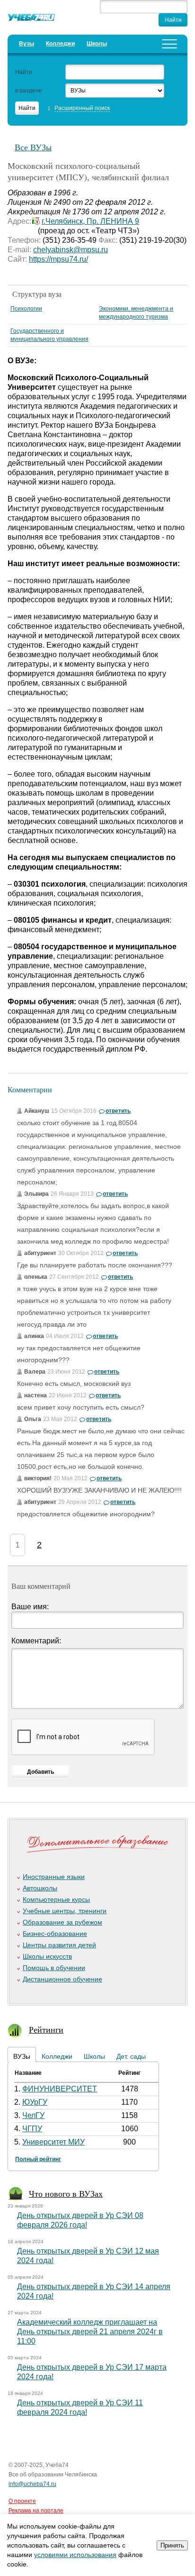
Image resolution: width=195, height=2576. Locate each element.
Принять (172, 2545)
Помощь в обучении (54, 1968)
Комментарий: (36, 1641)
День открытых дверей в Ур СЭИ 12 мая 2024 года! (88, 2256)
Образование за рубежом (62, 1922)
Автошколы (40, 1888)
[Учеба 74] (31, 19)
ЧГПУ (32, 2129)
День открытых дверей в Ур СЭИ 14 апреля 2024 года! (94, 2291)
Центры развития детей (59, 1945)
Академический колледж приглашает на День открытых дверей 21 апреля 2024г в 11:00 (90, 2332)
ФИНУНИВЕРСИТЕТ (60, 2089)
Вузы (27, 44)
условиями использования (75, 2555)
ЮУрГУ (35, 2102)
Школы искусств (47, 1956)
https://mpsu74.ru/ (58, 259)
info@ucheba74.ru (32, 2484)
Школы (97, 44)
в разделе (29, 91)
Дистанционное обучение (62, 1979)
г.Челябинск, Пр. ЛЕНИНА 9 (90, 221)
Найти (24, 72)
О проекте (22, 2501)
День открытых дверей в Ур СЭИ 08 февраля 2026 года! (80, 2220)
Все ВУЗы (33, 147)
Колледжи (60, 44)
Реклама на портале (36, 2511)
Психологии (26, 309)
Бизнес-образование (55, 1934)
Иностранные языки (54, 1877)
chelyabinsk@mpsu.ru (71, 250)
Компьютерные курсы (56, 1899)
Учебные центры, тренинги (65, 1911)
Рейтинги (46, 2029)
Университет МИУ (53, 2142)
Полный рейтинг (38, 2159)
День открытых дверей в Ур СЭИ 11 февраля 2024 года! (80, 2407)
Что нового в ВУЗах (66, 2193)
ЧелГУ (33, 2115)
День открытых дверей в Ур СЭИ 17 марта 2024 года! (92, 2372)
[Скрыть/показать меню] (169, 44)
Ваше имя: (30, 1607)
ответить (118, 1111)
